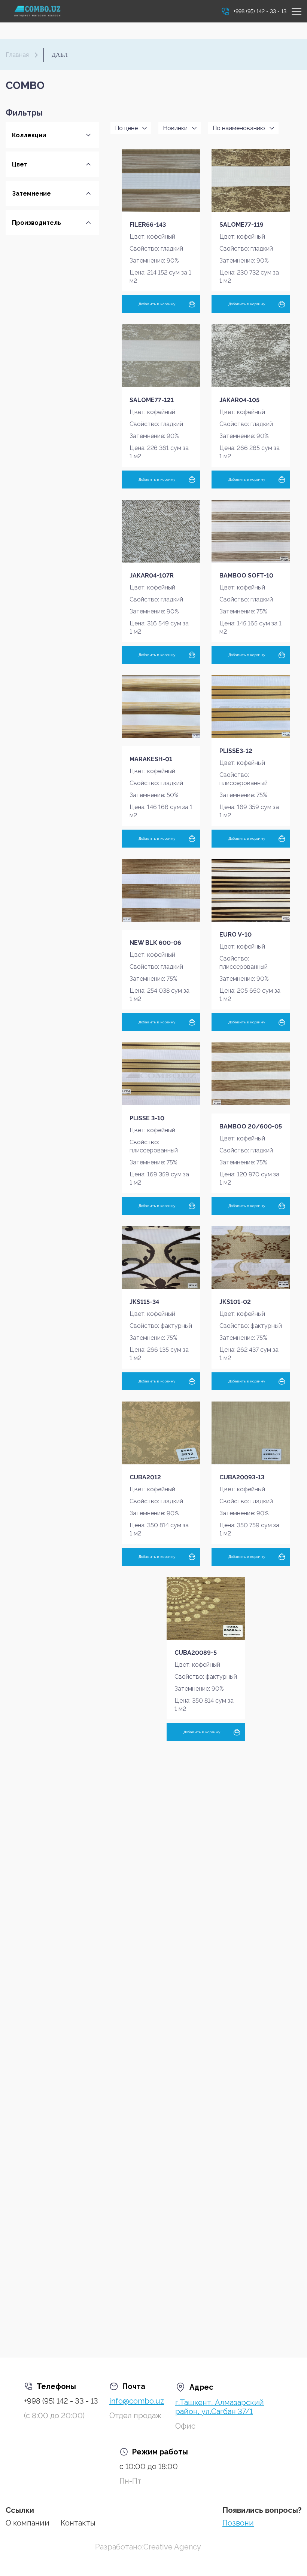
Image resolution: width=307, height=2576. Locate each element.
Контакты (78, 2523)
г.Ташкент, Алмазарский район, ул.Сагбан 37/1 (220, 2407)
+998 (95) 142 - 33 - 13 (61, 2401)
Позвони (238, 2523)
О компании (28, 2523)
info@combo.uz (137, 2401)
